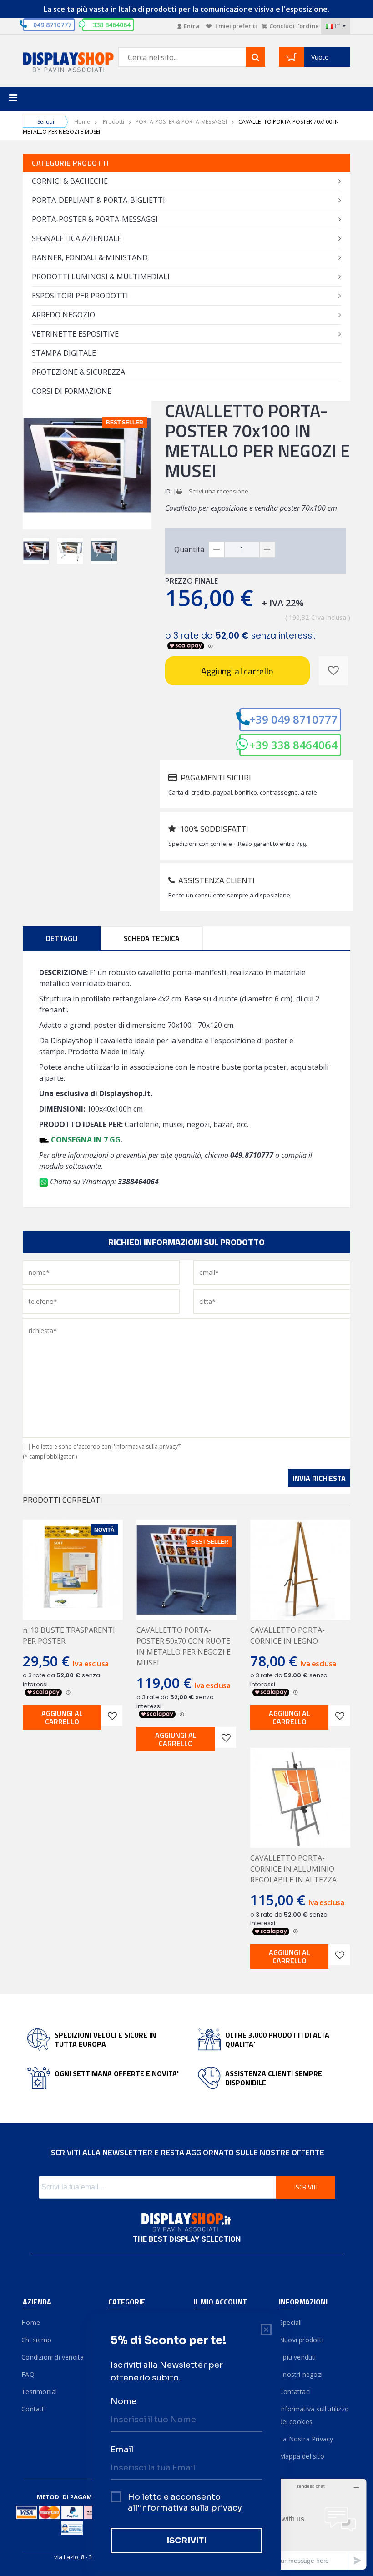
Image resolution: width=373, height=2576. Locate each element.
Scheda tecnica (152, 938)
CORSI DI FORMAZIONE (72, 391)
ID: (169, 491)
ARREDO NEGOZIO (63, 315)
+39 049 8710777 (294, 719)
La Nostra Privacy (306, 2439)
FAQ (29, 2374)
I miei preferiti (235, 26)
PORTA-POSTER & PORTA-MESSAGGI (181, 122)
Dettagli (62, 938)
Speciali (290, 2322)
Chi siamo (37, 2340)
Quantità (189, 549)
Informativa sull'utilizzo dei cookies (314, 2415)
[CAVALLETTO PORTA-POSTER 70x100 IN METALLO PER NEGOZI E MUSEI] (36, 551)
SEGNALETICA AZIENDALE (77, 238)
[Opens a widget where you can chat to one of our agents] (311, 2524)
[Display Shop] (59, 63)
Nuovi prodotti (301, 2340)
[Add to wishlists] (112, 1716)
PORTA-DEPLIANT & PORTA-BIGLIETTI (98, 200)
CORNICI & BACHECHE (70, 181)
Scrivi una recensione (219, 491)
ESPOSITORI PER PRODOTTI (80, 296)
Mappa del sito (302, 2456)
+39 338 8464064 (294, 745)
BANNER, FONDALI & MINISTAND (90, 257)
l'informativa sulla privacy (145, 1446)
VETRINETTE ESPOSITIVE (75, 334)
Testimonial (40, 2392)
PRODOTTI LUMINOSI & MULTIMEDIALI (101, 277)
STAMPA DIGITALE (64, 353)
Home (82, 122)
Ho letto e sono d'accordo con (106, 1446)
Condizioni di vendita (53, 2357)
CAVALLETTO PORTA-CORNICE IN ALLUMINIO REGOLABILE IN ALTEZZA (293, 1869)
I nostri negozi (301, 2374)
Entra (192, 26)
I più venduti (297, 2357)
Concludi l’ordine (294, 26)
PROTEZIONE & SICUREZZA (78, 372)
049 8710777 (52, 25)
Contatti (34, 2409)
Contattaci (295, 2392)
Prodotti (113, 122)
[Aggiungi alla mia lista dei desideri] (333, 671)
